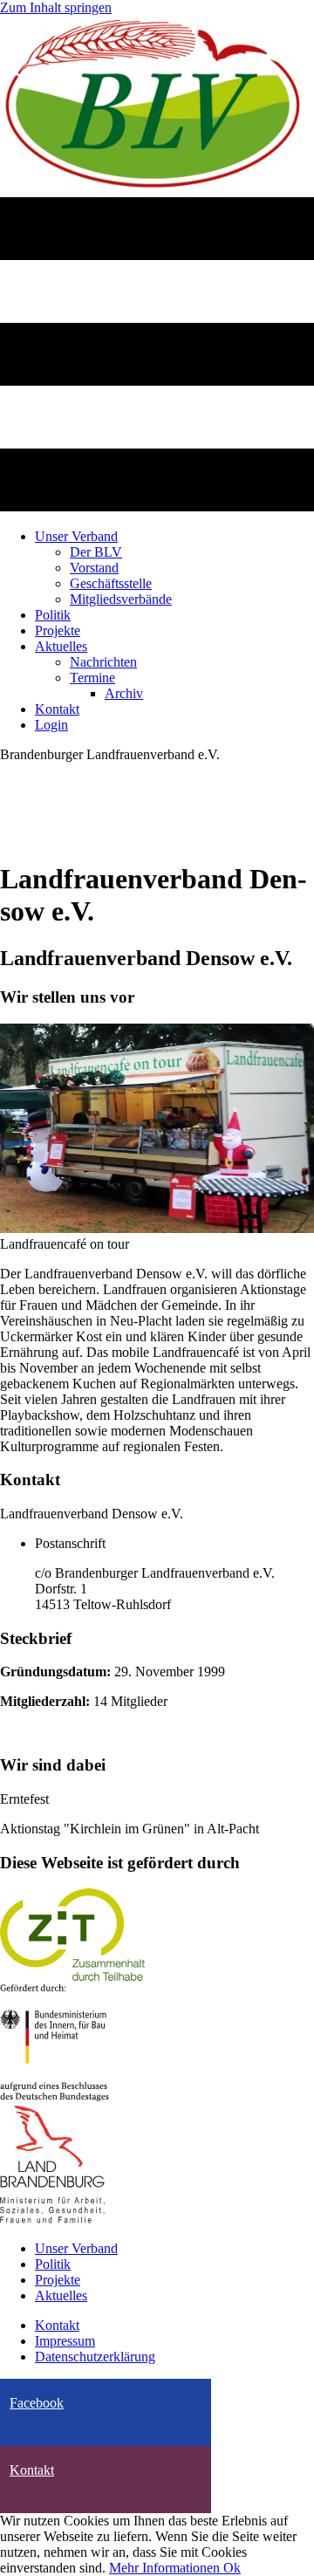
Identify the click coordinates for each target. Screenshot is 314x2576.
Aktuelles (61, 2295)
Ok (232, 2568)
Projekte (58, 2280)
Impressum (65, 2341)
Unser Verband (76, 2248)
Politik (53, 2264)
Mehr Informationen (166, 2568)
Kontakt (57, 2325)
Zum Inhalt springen (56, 7)
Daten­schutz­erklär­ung (95, 2357)
